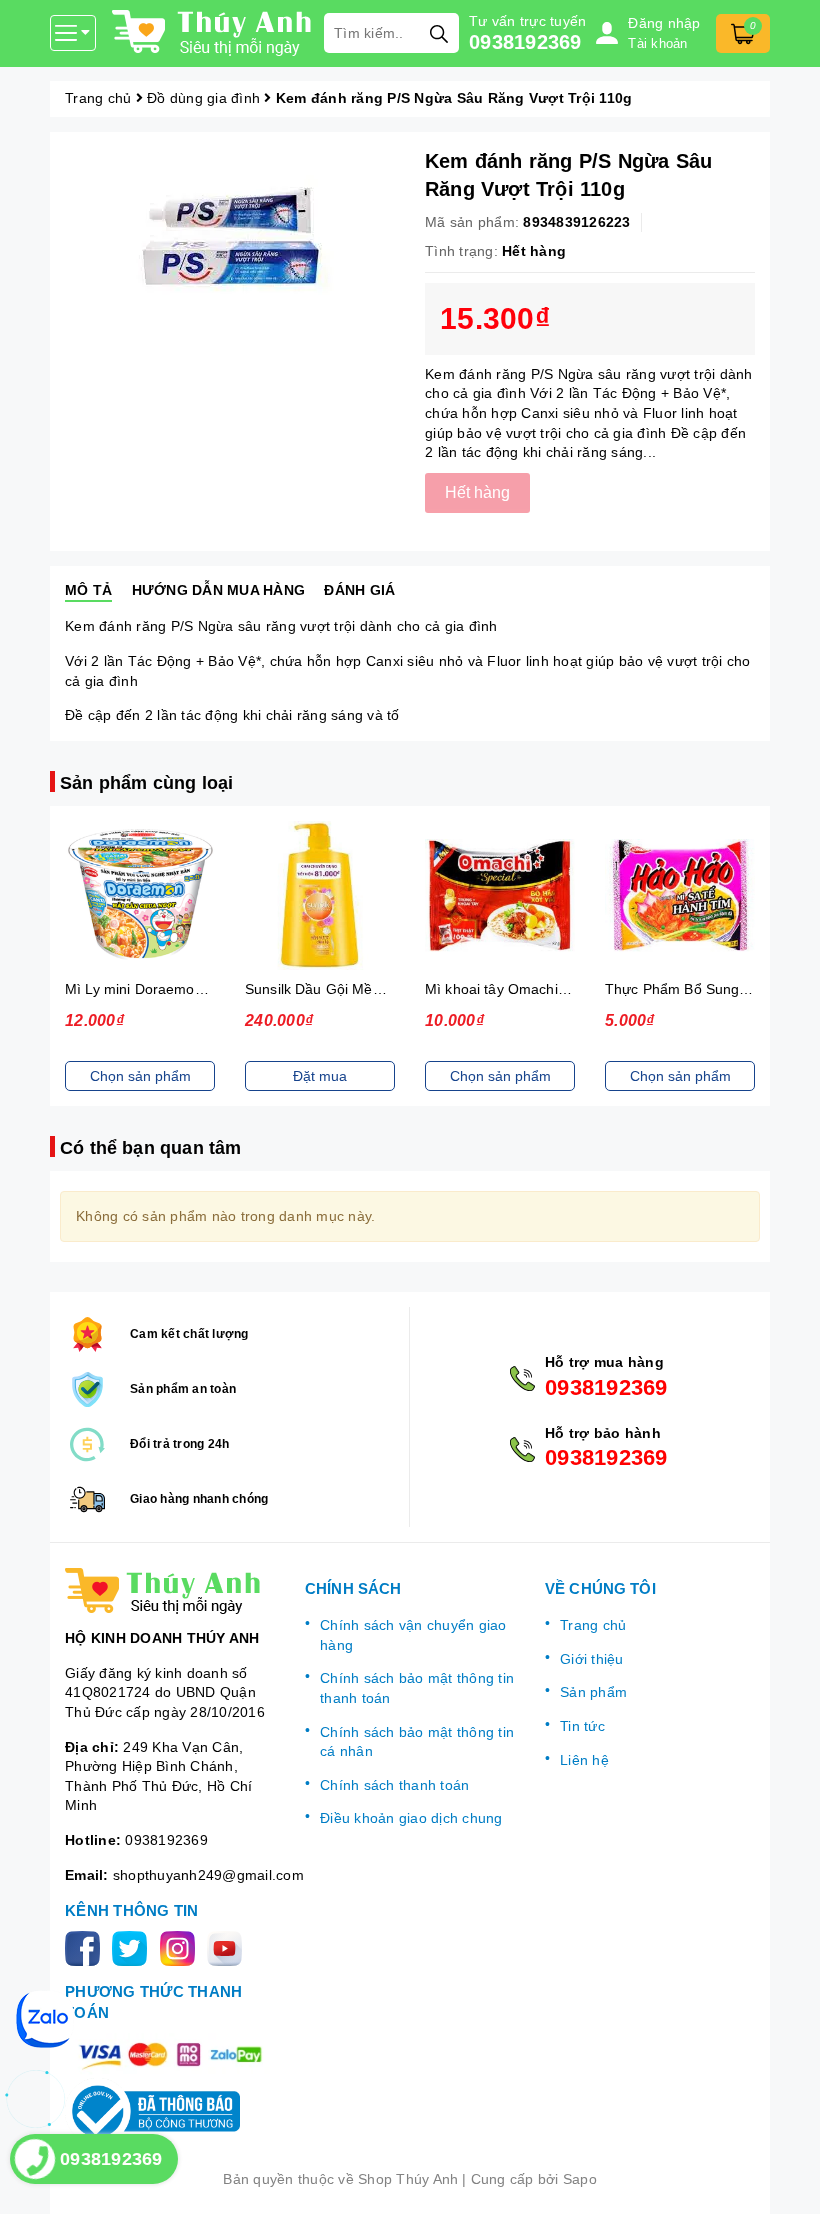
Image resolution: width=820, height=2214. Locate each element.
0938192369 (525, 42)
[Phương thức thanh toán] (170, 2055)
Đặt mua (320, 1076)
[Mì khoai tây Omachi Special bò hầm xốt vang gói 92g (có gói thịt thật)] (500, 895)
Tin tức (582, 1726)
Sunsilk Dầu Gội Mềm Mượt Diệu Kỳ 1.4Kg (382, 989)
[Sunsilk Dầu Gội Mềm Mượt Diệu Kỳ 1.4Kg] (320, 895)
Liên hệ (584, 1760)
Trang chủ (593, 1625)
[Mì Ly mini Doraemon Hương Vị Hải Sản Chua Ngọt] (140, 895)
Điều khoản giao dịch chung (411, 1818)
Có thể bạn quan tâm (150, 1148)
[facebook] (86, 1947)
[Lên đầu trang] (785, 2179)
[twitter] (133, 1947)
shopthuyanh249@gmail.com (208, 1875)
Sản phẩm (593, 1692)
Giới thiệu (592, 1659)
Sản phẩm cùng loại (146, 783)
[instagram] (181, 1947)
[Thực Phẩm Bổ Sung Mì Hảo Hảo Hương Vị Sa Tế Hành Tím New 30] (680, 895)
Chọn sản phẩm (140, 1076)
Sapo (580, 2179)
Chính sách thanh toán (394, 1785)
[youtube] (228, 1947)
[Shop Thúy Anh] (213, 33)
